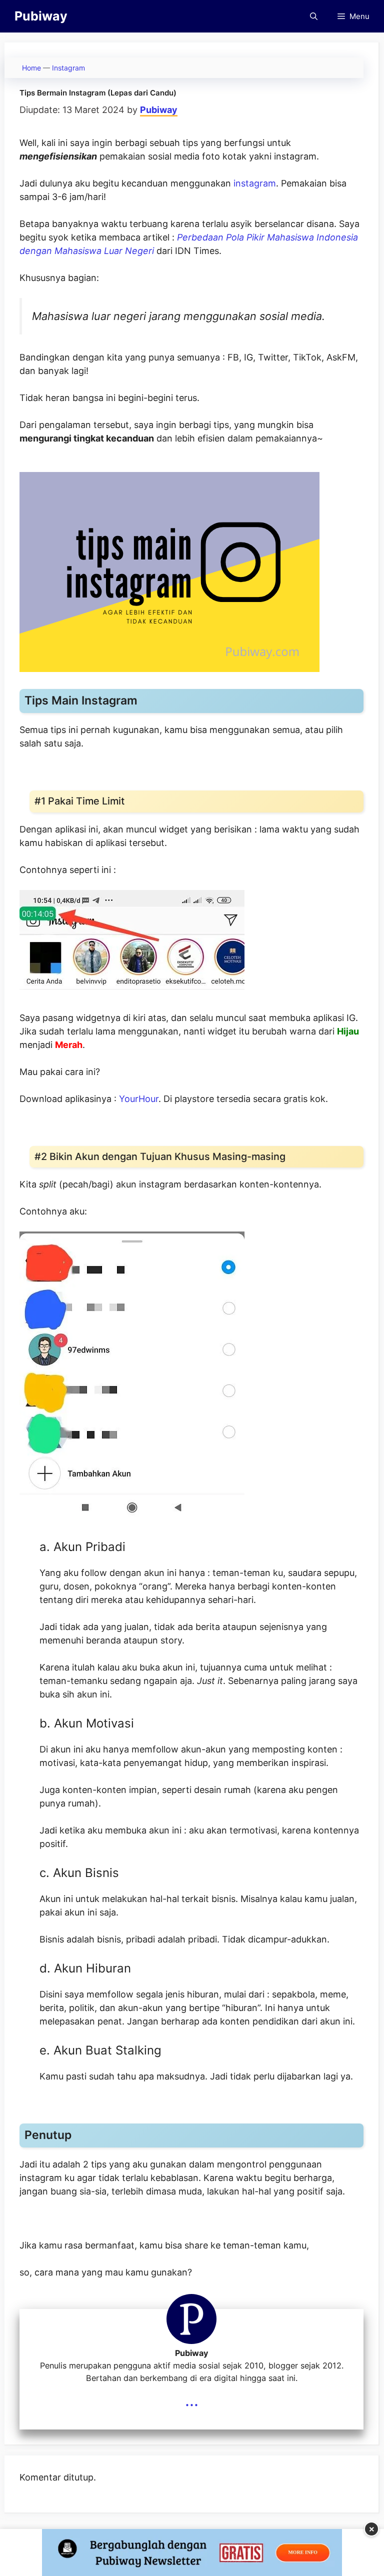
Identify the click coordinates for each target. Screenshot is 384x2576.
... (192, 2400)
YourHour (139, 1099)
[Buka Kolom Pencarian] (314, 16)
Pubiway (41, 16)
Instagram (68, 68)
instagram (255, 183)
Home (31, 68)
